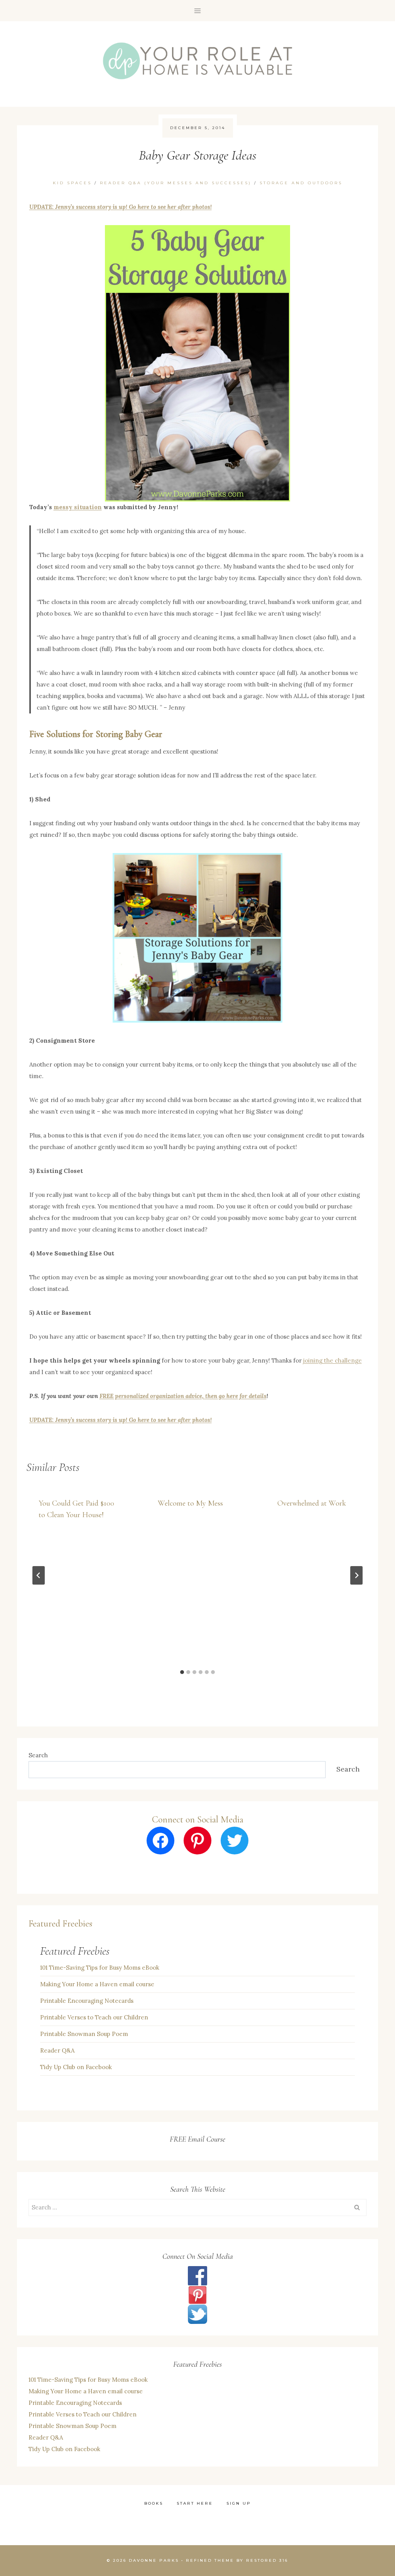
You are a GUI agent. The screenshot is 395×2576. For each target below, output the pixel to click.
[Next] (356, 1575)
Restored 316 (267, 2560)
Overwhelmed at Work (312, 1503)
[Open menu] (198, 11)
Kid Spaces (72, 183)
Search (38, 1755)
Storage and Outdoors (301, 183)
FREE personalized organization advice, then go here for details (183, 1396)
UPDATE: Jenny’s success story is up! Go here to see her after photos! (121, 207)
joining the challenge (333, 1360)
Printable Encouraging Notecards (87, 2001)
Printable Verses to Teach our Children (94, 2017)
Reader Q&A (57, 2050)
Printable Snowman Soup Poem (84, 2034)
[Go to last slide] (39, 1575)
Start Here (195, 2503)
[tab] (182, 1672)
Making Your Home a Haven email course (97, 1984)
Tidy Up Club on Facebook (76, 2067)
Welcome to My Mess (190, 1503)
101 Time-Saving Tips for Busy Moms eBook (100, 1968)
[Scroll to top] (364, 2476)
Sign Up (239, 2503)
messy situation (78, 507)
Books (154, 2503)
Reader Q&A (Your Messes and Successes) (176, 183)
